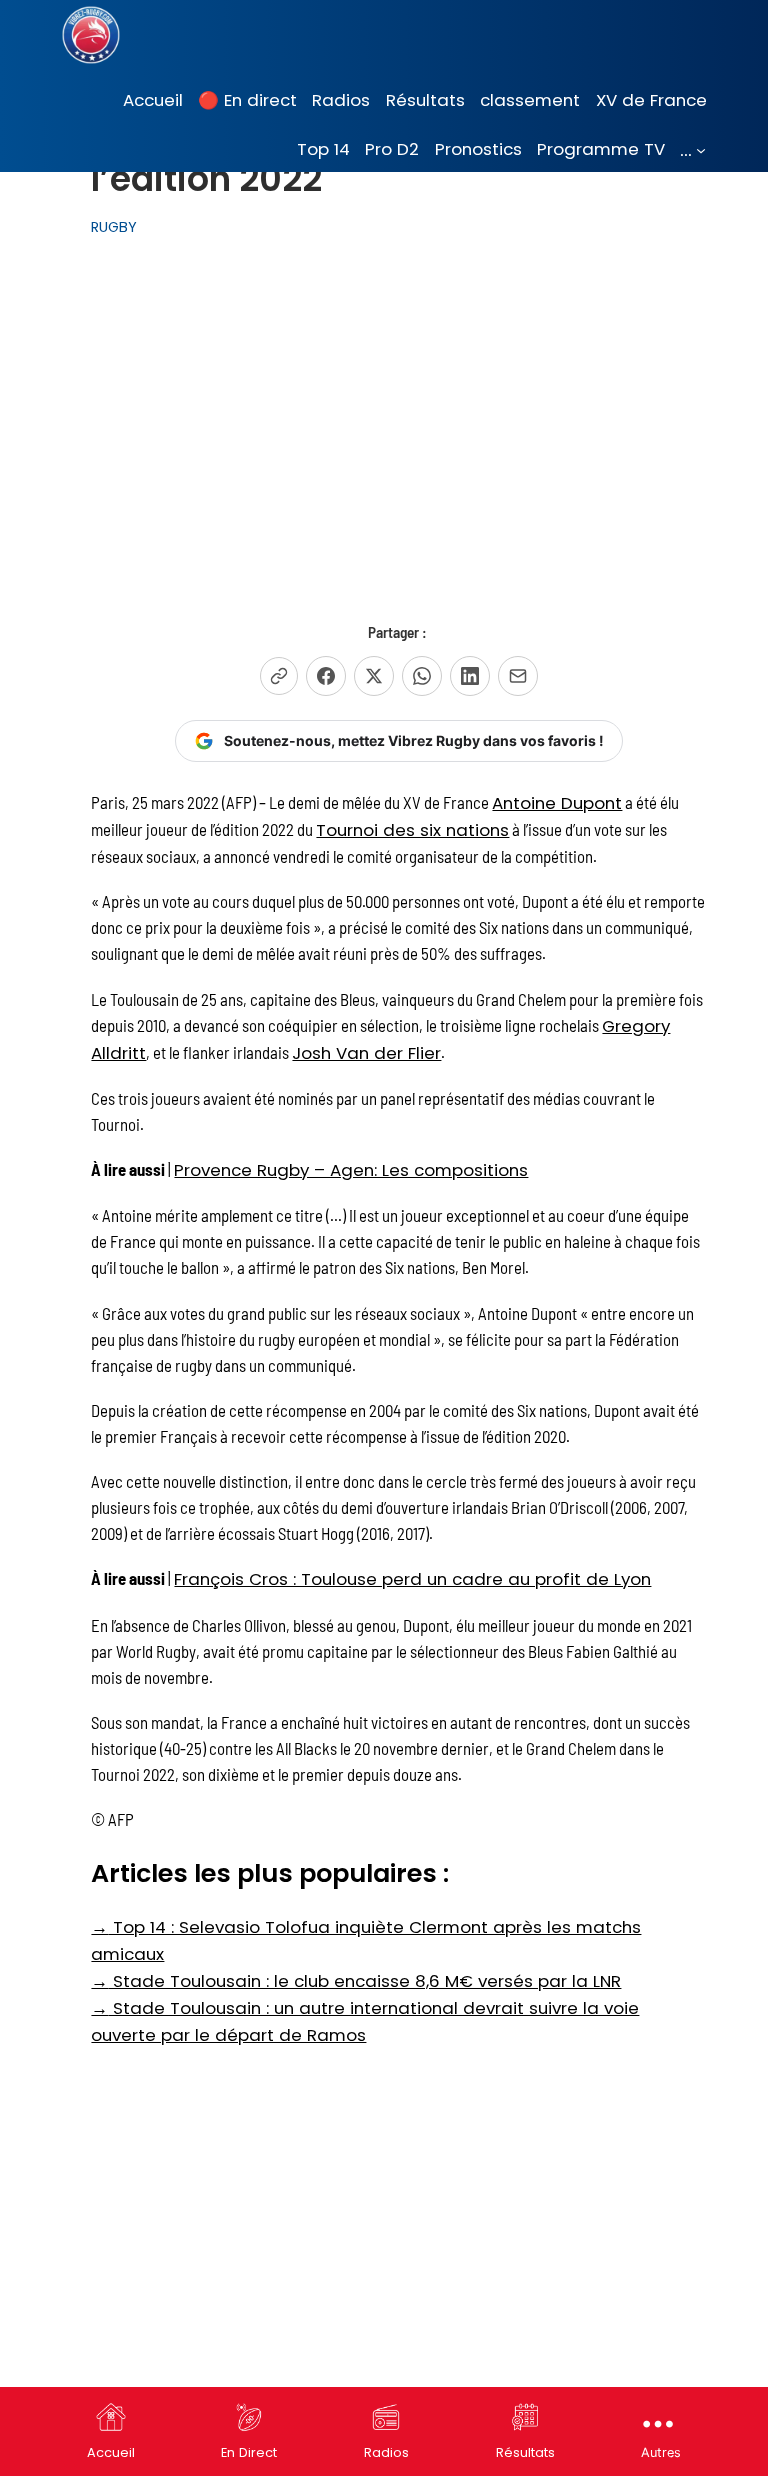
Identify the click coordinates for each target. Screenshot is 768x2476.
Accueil (111, 2452)
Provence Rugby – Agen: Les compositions (351, 1170)
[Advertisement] (399, 417)
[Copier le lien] (279, 676)
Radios (386, 2452)
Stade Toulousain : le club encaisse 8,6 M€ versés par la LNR (356, 1981)
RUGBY (114, 227)
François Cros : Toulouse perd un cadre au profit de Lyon (412, 1579)
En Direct (249, 2452)
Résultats (525, 2452)
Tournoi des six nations (412, 830)
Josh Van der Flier (366, 1053)
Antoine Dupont (557, 803)
